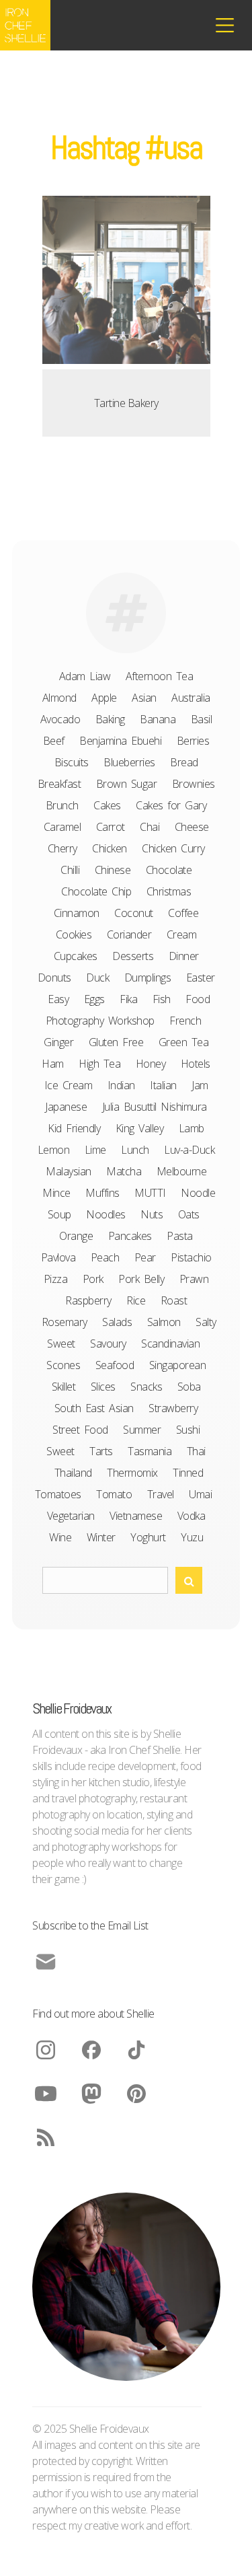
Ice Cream (69, 1085)
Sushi (188, 1430)
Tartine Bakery (126, 403)
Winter (101, 1537)
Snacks (146, 1387)
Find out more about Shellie (93, 2014)
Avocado (60, 719)
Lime (95, 1150)
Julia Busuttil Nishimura (155, 1107)
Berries (193, 741)
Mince (56, 1193)
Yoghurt (148, 1537)
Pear (145, 1257)
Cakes (107, 805)
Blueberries (129, 762)
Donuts (54, 978)
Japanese (66, 1107)
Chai (150, 827)
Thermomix (132, 1473)
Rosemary (65, 1322)
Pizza (56, 1279)
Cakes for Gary (171, 805)
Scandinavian (170, 1344)
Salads (117, 1322)
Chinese (113, 870)
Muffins (102, 1193)
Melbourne (182, 1171)
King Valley (140, 1128)
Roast (174, 1300)
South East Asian (94, 1408)
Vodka (192, 1516)
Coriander (129, 934)
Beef (54, 741)
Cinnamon (77, 913)
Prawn (194, 1279)
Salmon (164, 1322)
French (185, 1021)
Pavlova (58, 1257)
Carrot (111, 827)
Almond (59, 698)
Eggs (94, 999)
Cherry (62, 848)
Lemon (54, 1150)
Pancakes (130, 1236)
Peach (105, 1257)
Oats (189, 1214)
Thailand (73, 1473)
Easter (201, 978)
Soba (189, 1387)
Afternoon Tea (160, 676)
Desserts (133, 956)
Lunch (135, 1150)
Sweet (60, 1451)
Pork (93, 1279)
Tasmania (150, 1451)
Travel (161, 1494)
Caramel (62, 827)
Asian (144, 698)
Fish (162, 999)
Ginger (58, 1042)
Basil (202, 719)
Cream (182, 934)
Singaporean (178, 1365)
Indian (121, 1085)
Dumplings (148, 978)
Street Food (80, 1430)
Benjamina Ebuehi (120, 741)
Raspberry (88, 1300)
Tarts (101, 1451)
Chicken (110, 848)
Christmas (169, 891)
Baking (110, 719)
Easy (58, 999)
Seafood (115, 1365)
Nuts (152, 1214)
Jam (200, 1085)
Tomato (114, 1494)
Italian (163, 1085)
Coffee (183, 913)
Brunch (62, 805)
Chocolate (169, 870)
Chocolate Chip (96, 891)
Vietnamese (136, 1516)
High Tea (99, 1064)
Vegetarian (71, 1516)
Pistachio (191, 1257)
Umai (200, 1494)
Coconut (134, 913)
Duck (97, 978)
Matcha (124, 1171)
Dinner (184, 956)
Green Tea (184, 1042)
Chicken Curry (173, 848)
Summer (142, 1430)
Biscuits (72, 762)
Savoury (108, 1344)
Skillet (64, 1387)
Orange (76, 1236)
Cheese (192, 827)
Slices (103, 1387)
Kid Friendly (74, 1128)
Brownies (194, 784)
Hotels (196, 1064)
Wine (60, 1537)
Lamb (192, 1128)
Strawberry (173, 1408)
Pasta (180, 1236)
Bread (184, 762)
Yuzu (192, 1537)
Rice (136, 1300)
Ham (53, 1064)
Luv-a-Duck (189, 1150)
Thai (196, 1451)
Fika (128, 999)
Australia (191, 698)
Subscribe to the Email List (90, 1925)
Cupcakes (76, 956)
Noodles (106, 1214)
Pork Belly (141, 1279)
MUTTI (150, 1193)
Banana (158, 719)
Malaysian (69, 1171)
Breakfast (59, 784)
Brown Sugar (127, 784)
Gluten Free (116, 1042)
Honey (151, 1064)
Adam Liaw (85, 676)
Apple (104, 698)
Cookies (74, 934)
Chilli (70, 870)
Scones (63, 1365)
